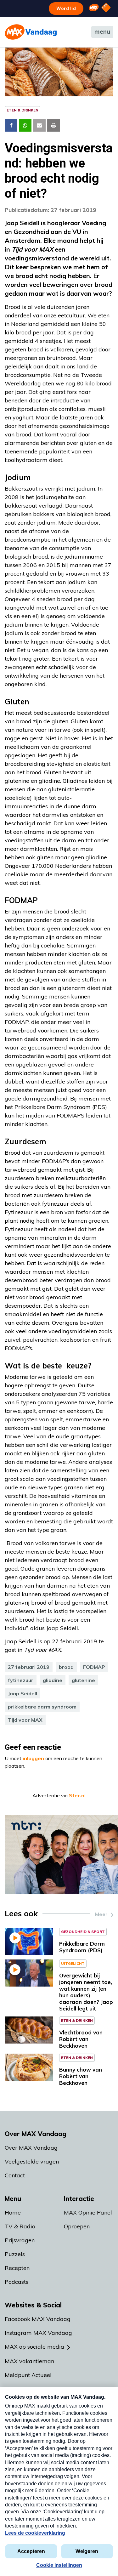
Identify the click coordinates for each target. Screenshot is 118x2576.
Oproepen (77, 2226)
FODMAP (94, 1667)
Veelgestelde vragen (32, 2161)
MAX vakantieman (29, 2361)
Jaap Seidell (22, 1693)
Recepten (17, 2268)
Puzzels (15, 2254)
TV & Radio (20, 2226)
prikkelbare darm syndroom (42, 1707)
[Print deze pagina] (53, 125)
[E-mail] (39, 125)
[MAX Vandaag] (31, 32)
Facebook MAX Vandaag (38, 2319)
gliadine (53, 1680)
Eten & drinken (22, 110)
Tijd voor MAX (25, 1720)
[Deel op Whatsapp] (25, 125)
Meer (101, 1914)
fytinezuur (21, 1680)
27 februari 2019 (29, 1667)
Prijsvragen (20, 2240)
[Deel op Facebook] (11, 125)
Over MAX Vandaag (31, 2148)
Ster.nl (77, 1795)
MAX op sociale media (34, 2347)
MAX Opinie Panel (88, 2212)
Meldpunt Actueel (28, 2375)
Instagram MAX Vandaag (38, 2333)
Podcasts (17, 2282)
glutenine (83, 1680)
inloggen (33, 1758)
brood (66, 1667)
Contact (15, 2175)
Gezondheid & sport (83, 1932)
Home (13, 2212)
